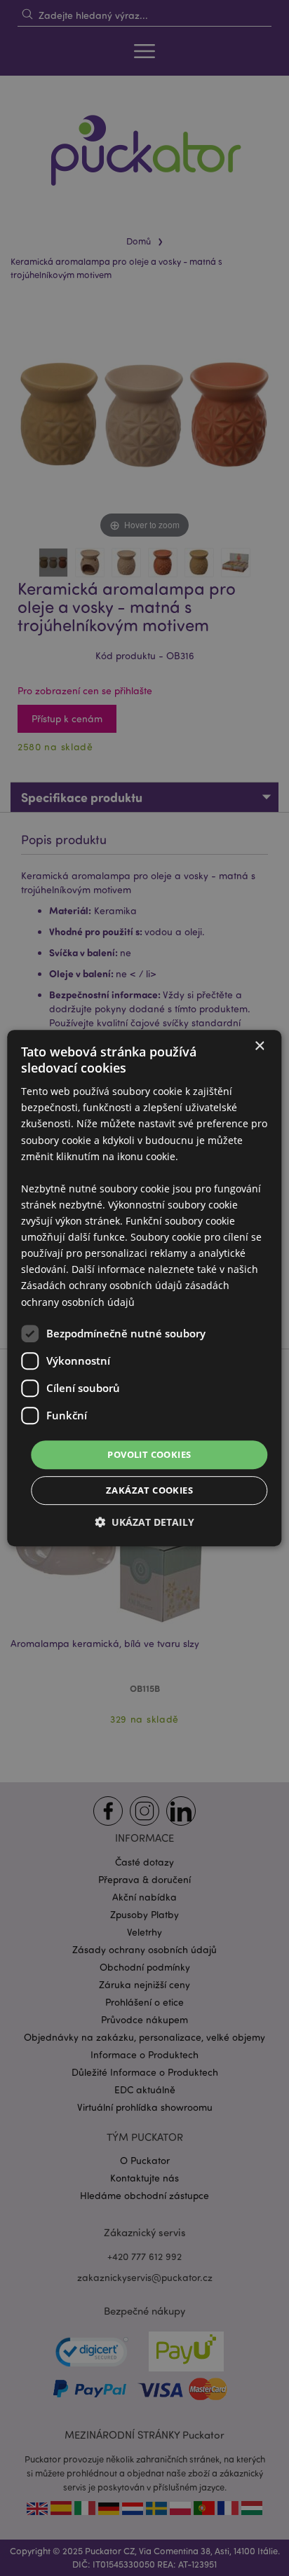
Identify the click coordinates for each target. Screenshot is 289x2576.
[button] (144, 1522)
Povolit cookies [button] (149, 1454)
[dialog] (144, 1288)
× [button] (259, 1046)
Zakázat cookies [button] (149, 1490)
